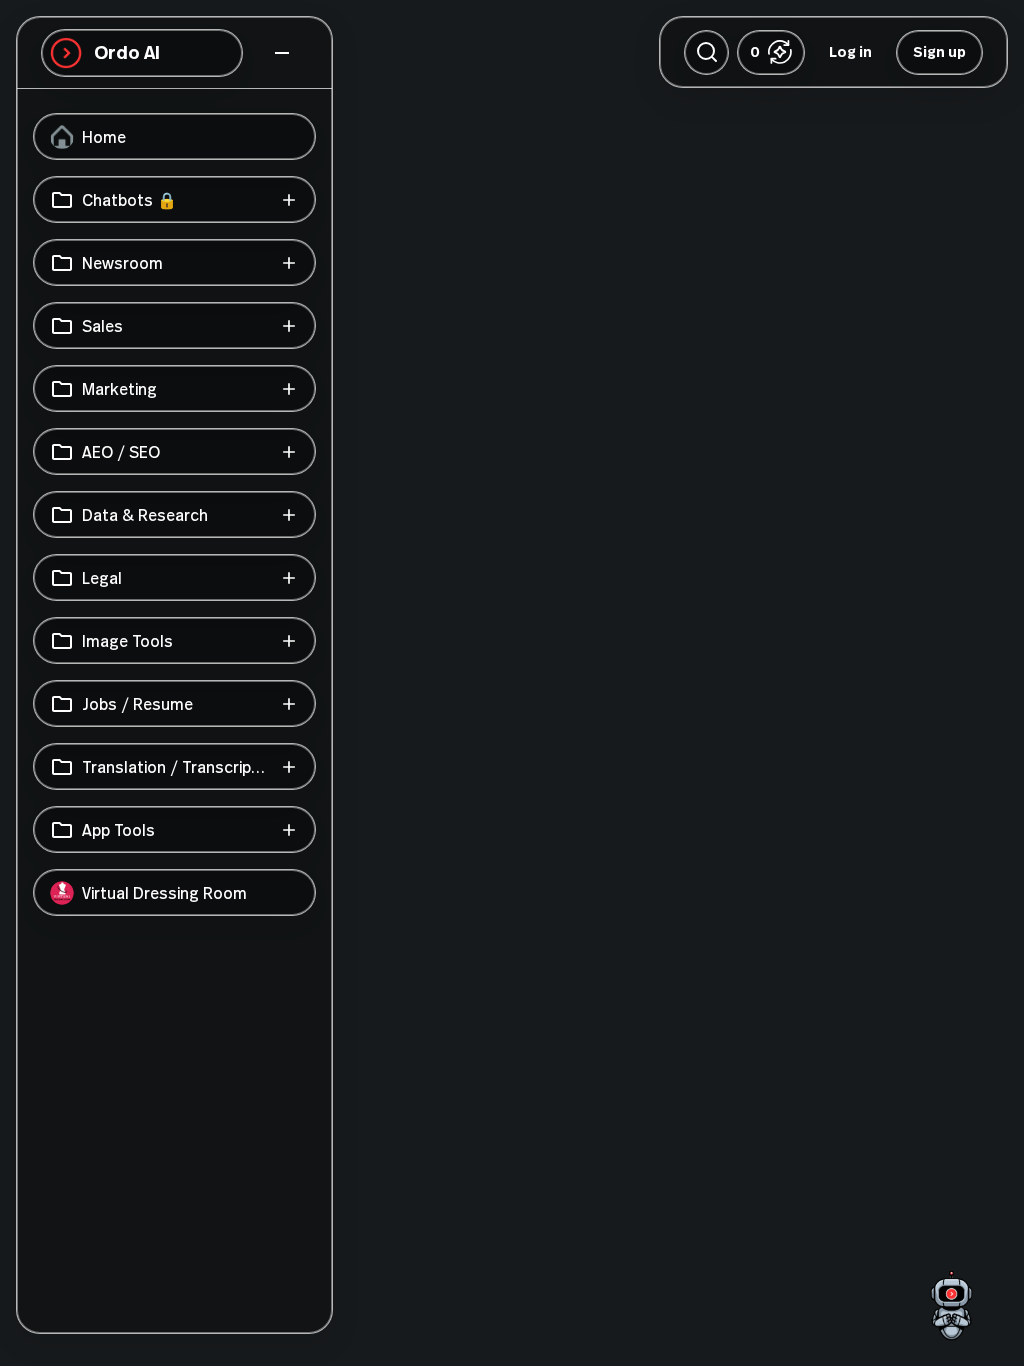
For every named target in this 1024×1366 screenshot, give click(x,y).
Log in (850, 51)
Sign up (939, 51)
